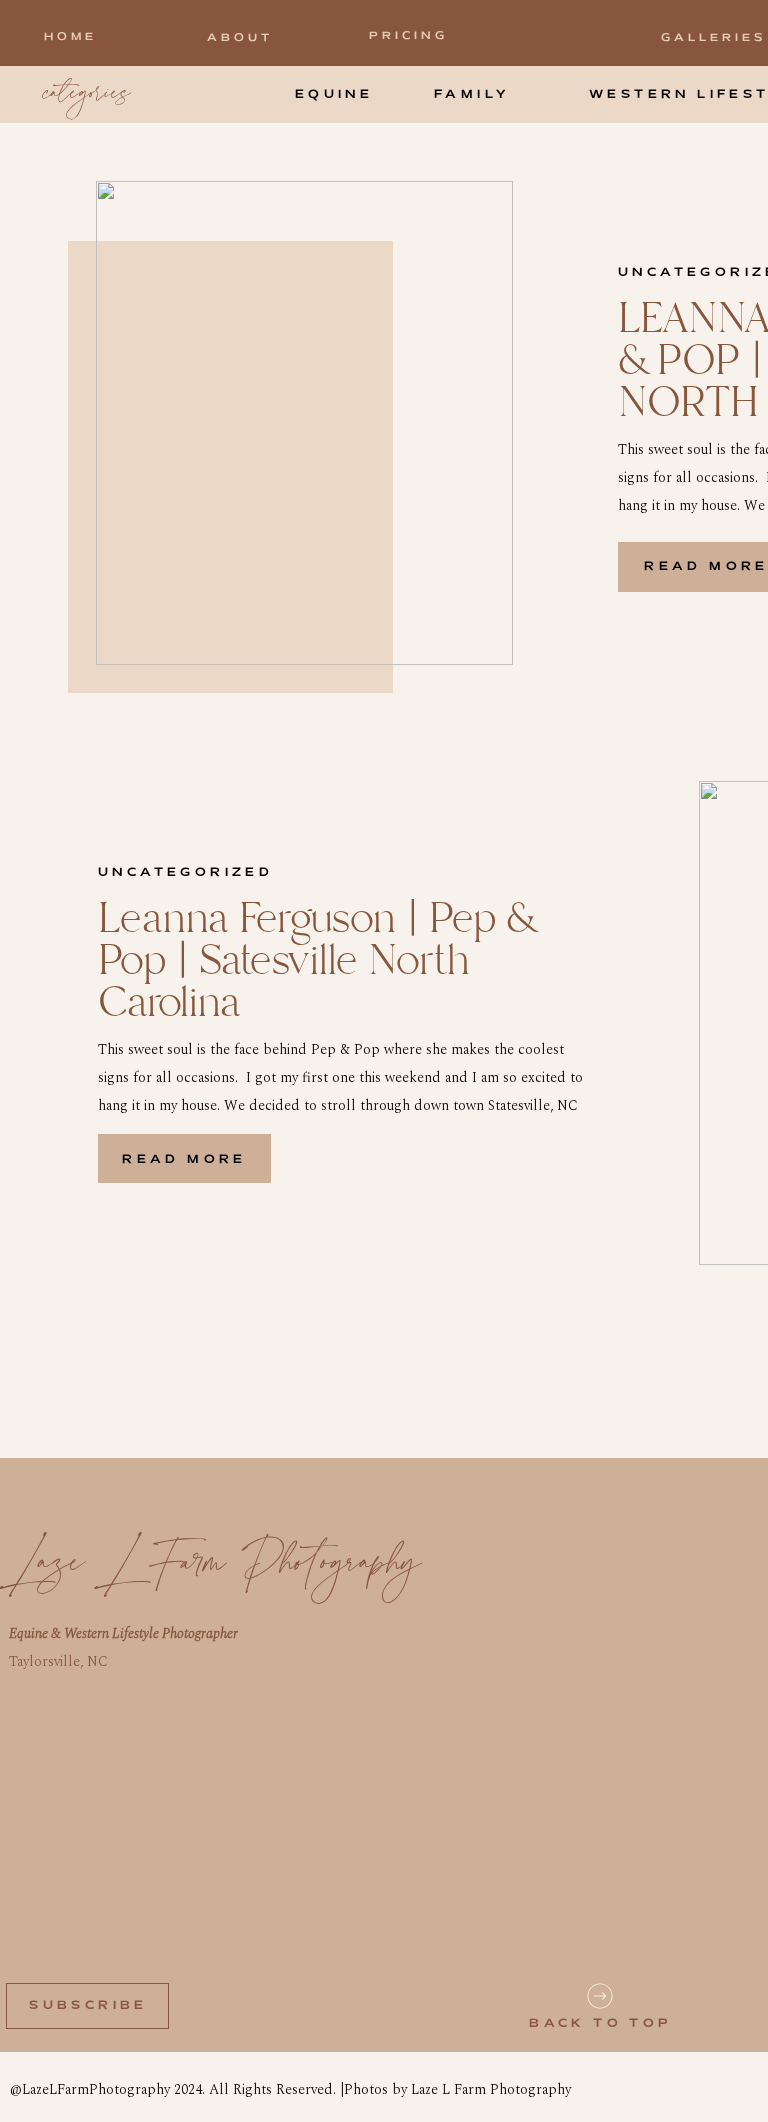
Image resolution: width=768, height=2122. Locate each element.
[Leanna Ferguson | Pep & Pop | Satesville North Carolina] (304, 423)
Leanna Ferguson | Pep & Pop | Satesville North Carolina (316, 962)
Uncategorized (185, 872)
